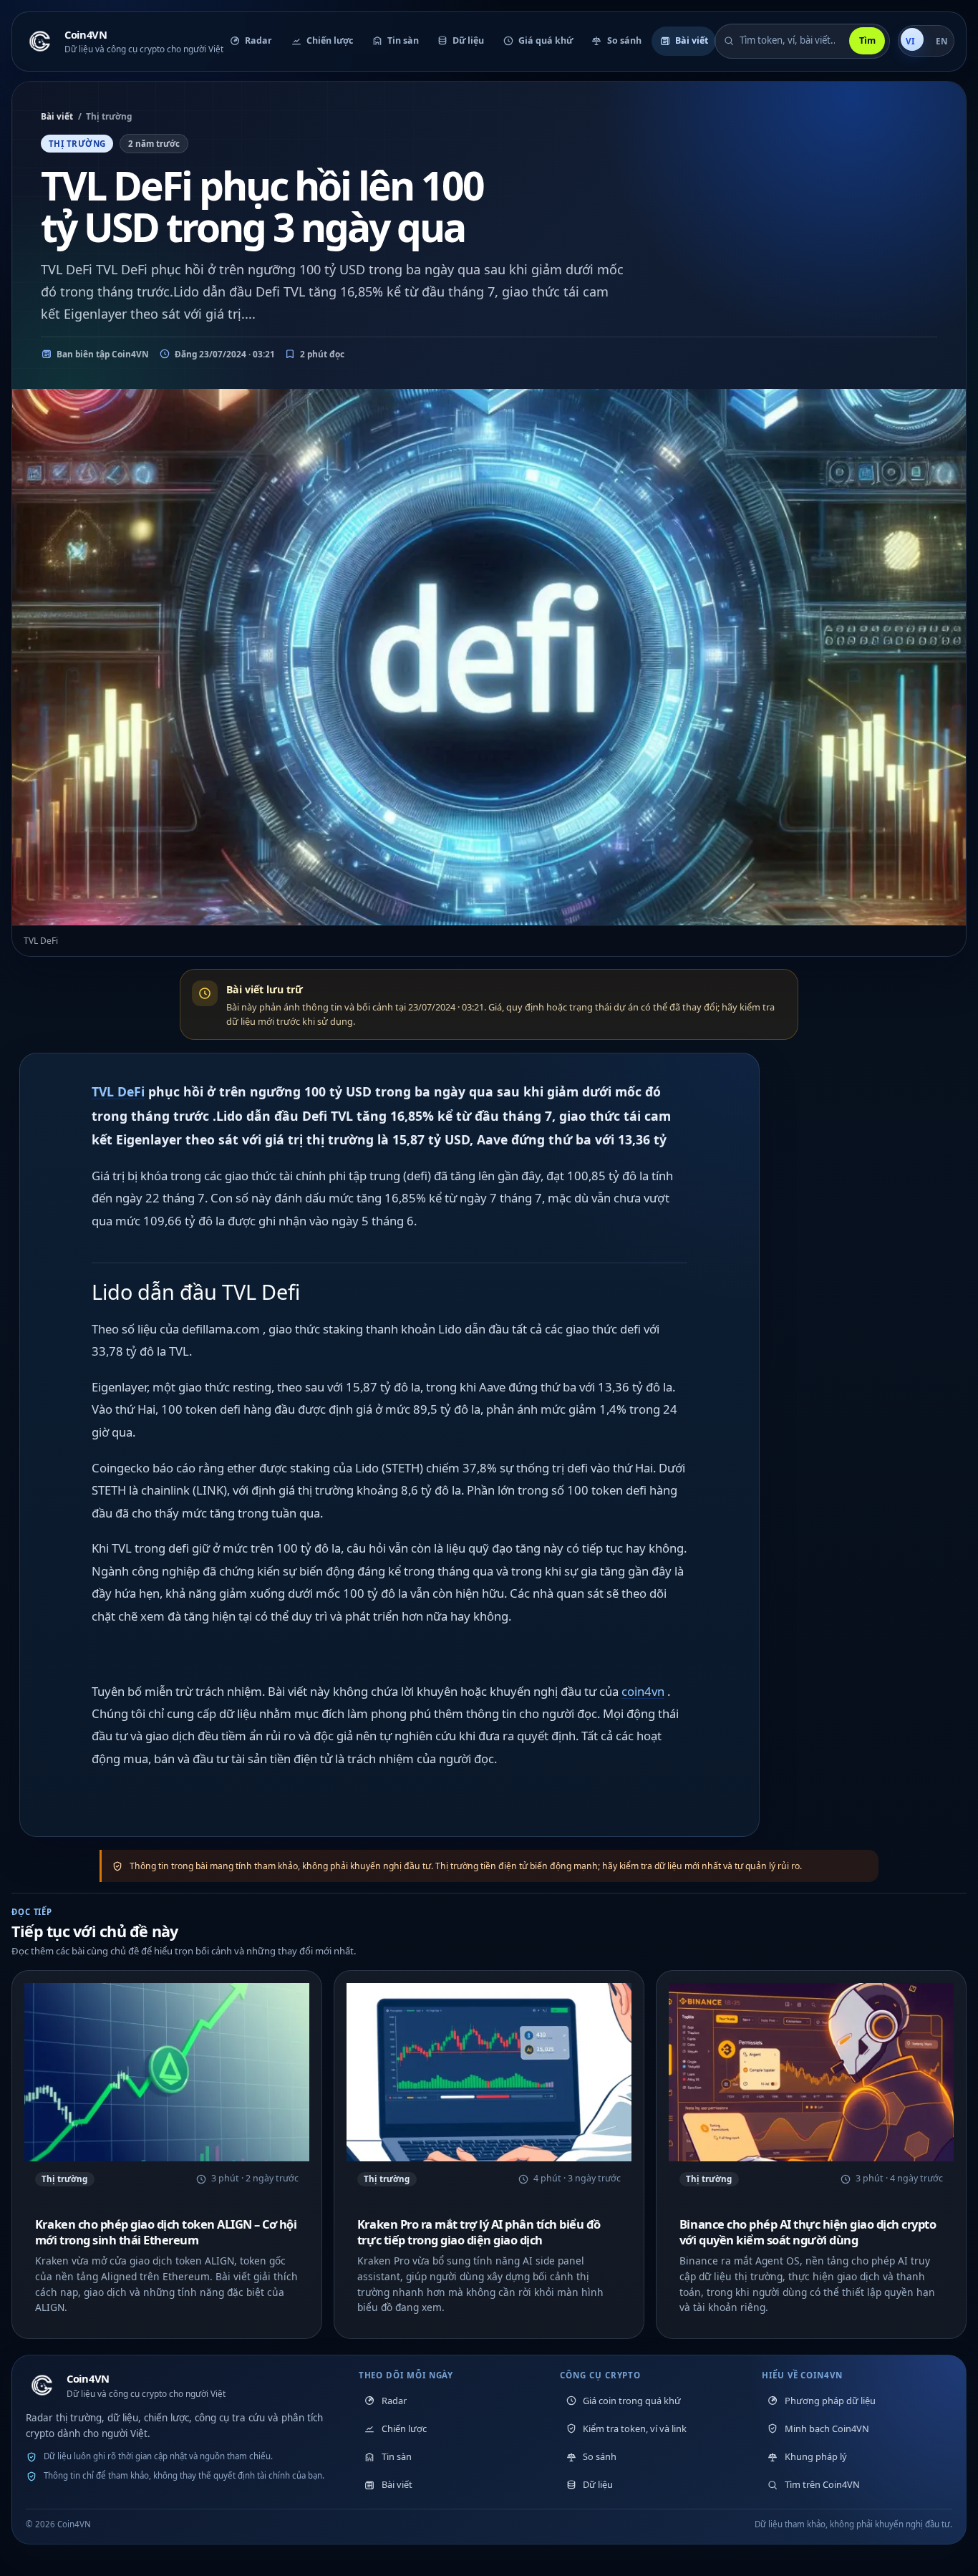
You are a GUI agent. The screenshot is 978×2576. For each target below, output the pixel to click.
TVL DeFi (118, 1091)
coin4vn (643, 1691)
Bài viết (57, 116)
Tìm (867, 40)
